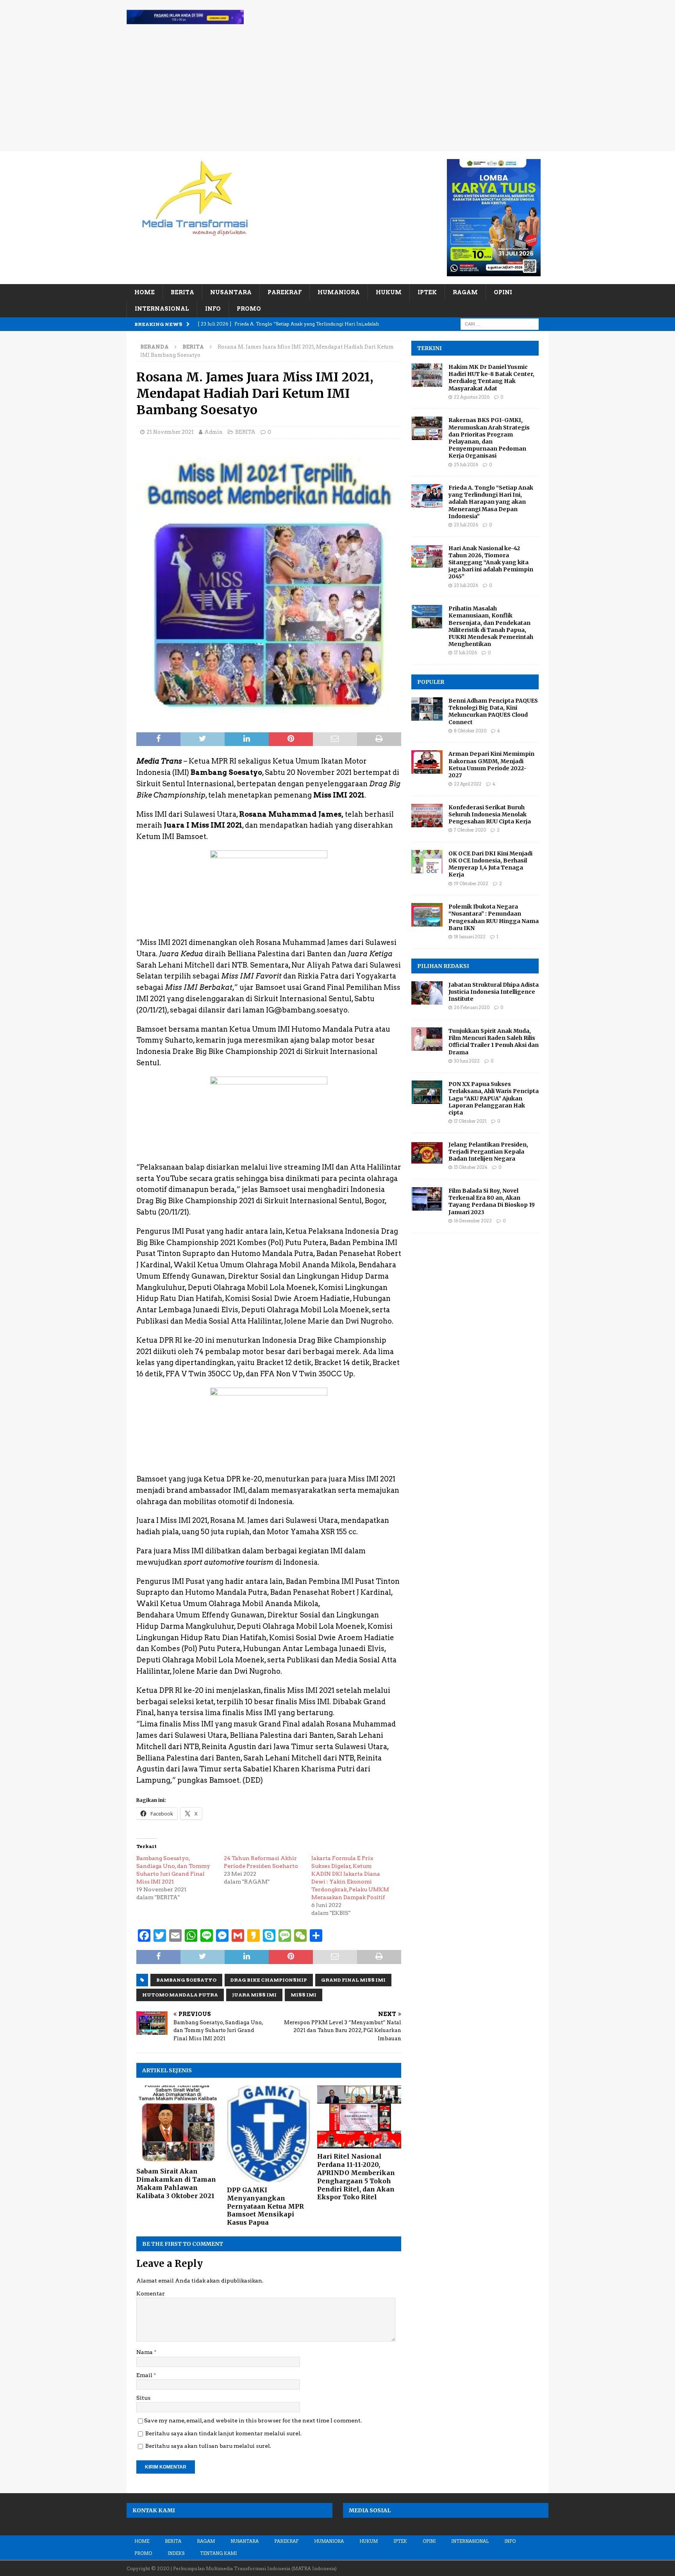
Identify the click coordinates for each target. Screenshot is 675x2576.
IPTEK (427, 292)
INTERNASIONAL (162, 309)
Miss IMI (304, 1995)
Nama (145, 2352)
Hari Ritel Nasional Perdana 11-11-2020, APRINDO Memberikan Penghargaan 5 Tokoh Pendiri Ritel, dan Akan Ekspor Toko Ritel (356, 2177)
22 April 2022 (468, 784)
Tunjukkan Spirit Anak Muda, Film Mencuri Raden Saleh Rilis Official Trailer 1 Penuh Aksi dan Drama (494, 1042)
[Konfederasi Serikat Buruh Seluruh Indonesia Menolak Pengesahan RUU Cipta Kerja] (427, 816)
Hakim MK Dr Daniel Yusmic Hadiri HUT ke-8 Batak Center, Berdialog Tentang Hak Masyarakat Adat (491, 378)
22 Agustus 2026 (472, 397)
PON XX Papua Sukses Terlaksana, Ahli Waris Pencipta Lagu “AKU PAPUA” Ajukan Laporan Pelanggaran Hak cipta (494, 1098)
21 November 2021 (170, 432)
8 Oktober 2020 (470, 731)
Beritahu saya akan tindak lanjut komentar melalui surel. (223, 2433)
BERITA (182, 292)
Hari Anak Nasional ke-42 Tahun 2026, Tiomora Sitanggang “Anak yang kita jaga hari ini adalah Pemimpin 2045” (491, 563)
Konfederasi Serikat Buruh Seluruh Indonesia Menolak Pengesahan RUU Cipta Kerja (490, 814)
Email (145, 2375)
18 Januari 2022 (470, 937)
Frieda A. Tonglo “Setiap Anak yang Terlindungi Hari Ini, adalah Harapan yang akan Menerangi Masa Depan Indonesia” (491, 502)
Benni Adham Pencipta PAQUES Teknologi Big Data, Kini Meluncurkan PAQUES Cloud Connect (493, 711)
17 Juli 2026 (465, 653)
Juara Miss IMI (254, 1995)
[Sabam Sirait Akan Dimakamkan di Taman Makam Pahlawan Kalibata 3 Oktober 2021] (178, 2124)
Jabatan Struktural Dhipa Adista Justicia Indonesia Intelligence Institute (494, 992)
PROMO (249, 309)
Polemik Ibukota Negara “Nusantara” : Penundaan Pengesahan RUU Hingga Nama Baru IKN (494, 917)
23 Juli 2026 (466, 525)
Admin (213, 432)
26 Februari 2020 (472, 1007)
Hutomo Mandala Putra (180, 1995)
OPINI (503, 292)
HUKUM (389, 292)
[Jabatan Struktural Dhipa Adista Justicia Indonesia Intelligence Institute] (427, 993)
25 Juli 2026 (466, 465)
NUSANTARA (231, 292)
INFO (213, 309)
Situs (143, 2398)
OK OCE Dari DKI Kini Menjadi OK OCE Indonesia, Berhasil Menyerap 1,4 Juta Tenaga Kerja (490, 864)
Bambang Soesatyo (186, 1980)
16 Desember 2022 (473, 1221)
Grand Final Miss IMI (353, 1980)
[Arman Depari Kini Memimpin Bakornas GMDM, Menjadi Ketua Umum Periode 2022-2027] (427, 762)
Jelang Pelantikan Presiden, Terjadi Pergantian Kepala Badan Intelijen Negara (488, 1152)
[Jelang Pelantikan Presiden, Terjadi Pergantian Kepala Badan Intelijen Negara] (427, 1153)
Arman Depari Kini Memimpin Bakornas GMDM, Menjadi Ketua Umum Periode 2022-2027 (491, 765)
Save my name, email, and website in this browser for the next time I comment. (253, 2420)
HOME (145, 292)
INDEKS (176, 2553)
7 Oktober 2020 (470, 830)
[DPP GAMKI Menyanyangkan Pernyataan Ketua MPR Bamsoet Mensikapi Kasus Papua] (269, 2134)
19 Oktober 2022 (471, 884)
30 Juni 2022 (467, 1061)
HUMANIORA (339, 292)
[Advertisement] (337, 93)
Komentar (151, 2293)
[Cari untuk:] (500, 324)
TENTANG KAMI (218, 2553)
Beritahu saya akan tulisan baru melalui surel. (208, 2446)
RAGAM (465, 292)
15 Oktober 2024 (471, 1167)
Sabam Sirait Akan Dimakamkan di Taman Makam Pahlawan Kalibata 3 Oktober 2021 (176, 2183)
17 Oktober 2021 (470, 1121)
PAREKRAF (285, 292)
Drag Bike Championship (269, 1980)
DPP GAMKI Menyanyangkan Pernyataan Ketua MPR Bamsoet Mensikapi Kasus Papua (265, 2206)
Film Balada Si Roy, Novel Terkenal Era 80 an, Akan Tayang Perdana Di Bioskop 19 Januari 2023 (492, 1201)
